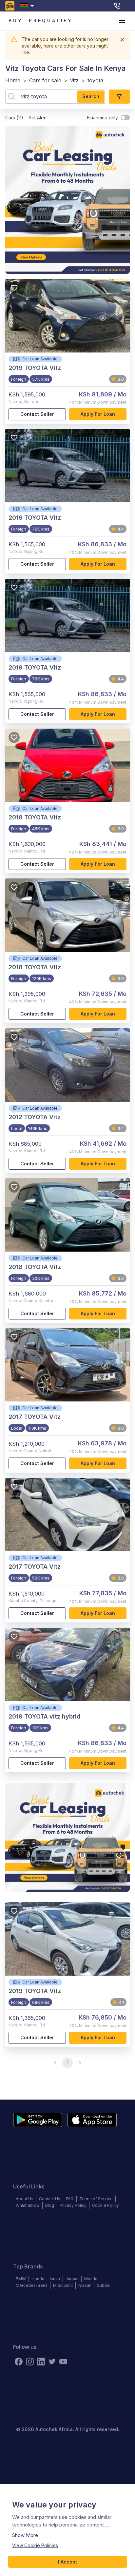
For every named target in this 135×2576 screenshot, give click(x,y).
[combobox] (28, 6)
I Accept (67, 2562)
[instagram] (30, 2362)
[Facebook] (19, 2362)
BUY (16, 20)
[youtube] (63, 2362)
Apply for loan (98, 414)
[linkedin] (41, 2362)
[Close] (122, 40)
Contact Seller (37, 414)
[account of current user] (122, 21)
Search (91, 96)
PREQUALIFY (51, 20)
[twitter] (52, 2362)
